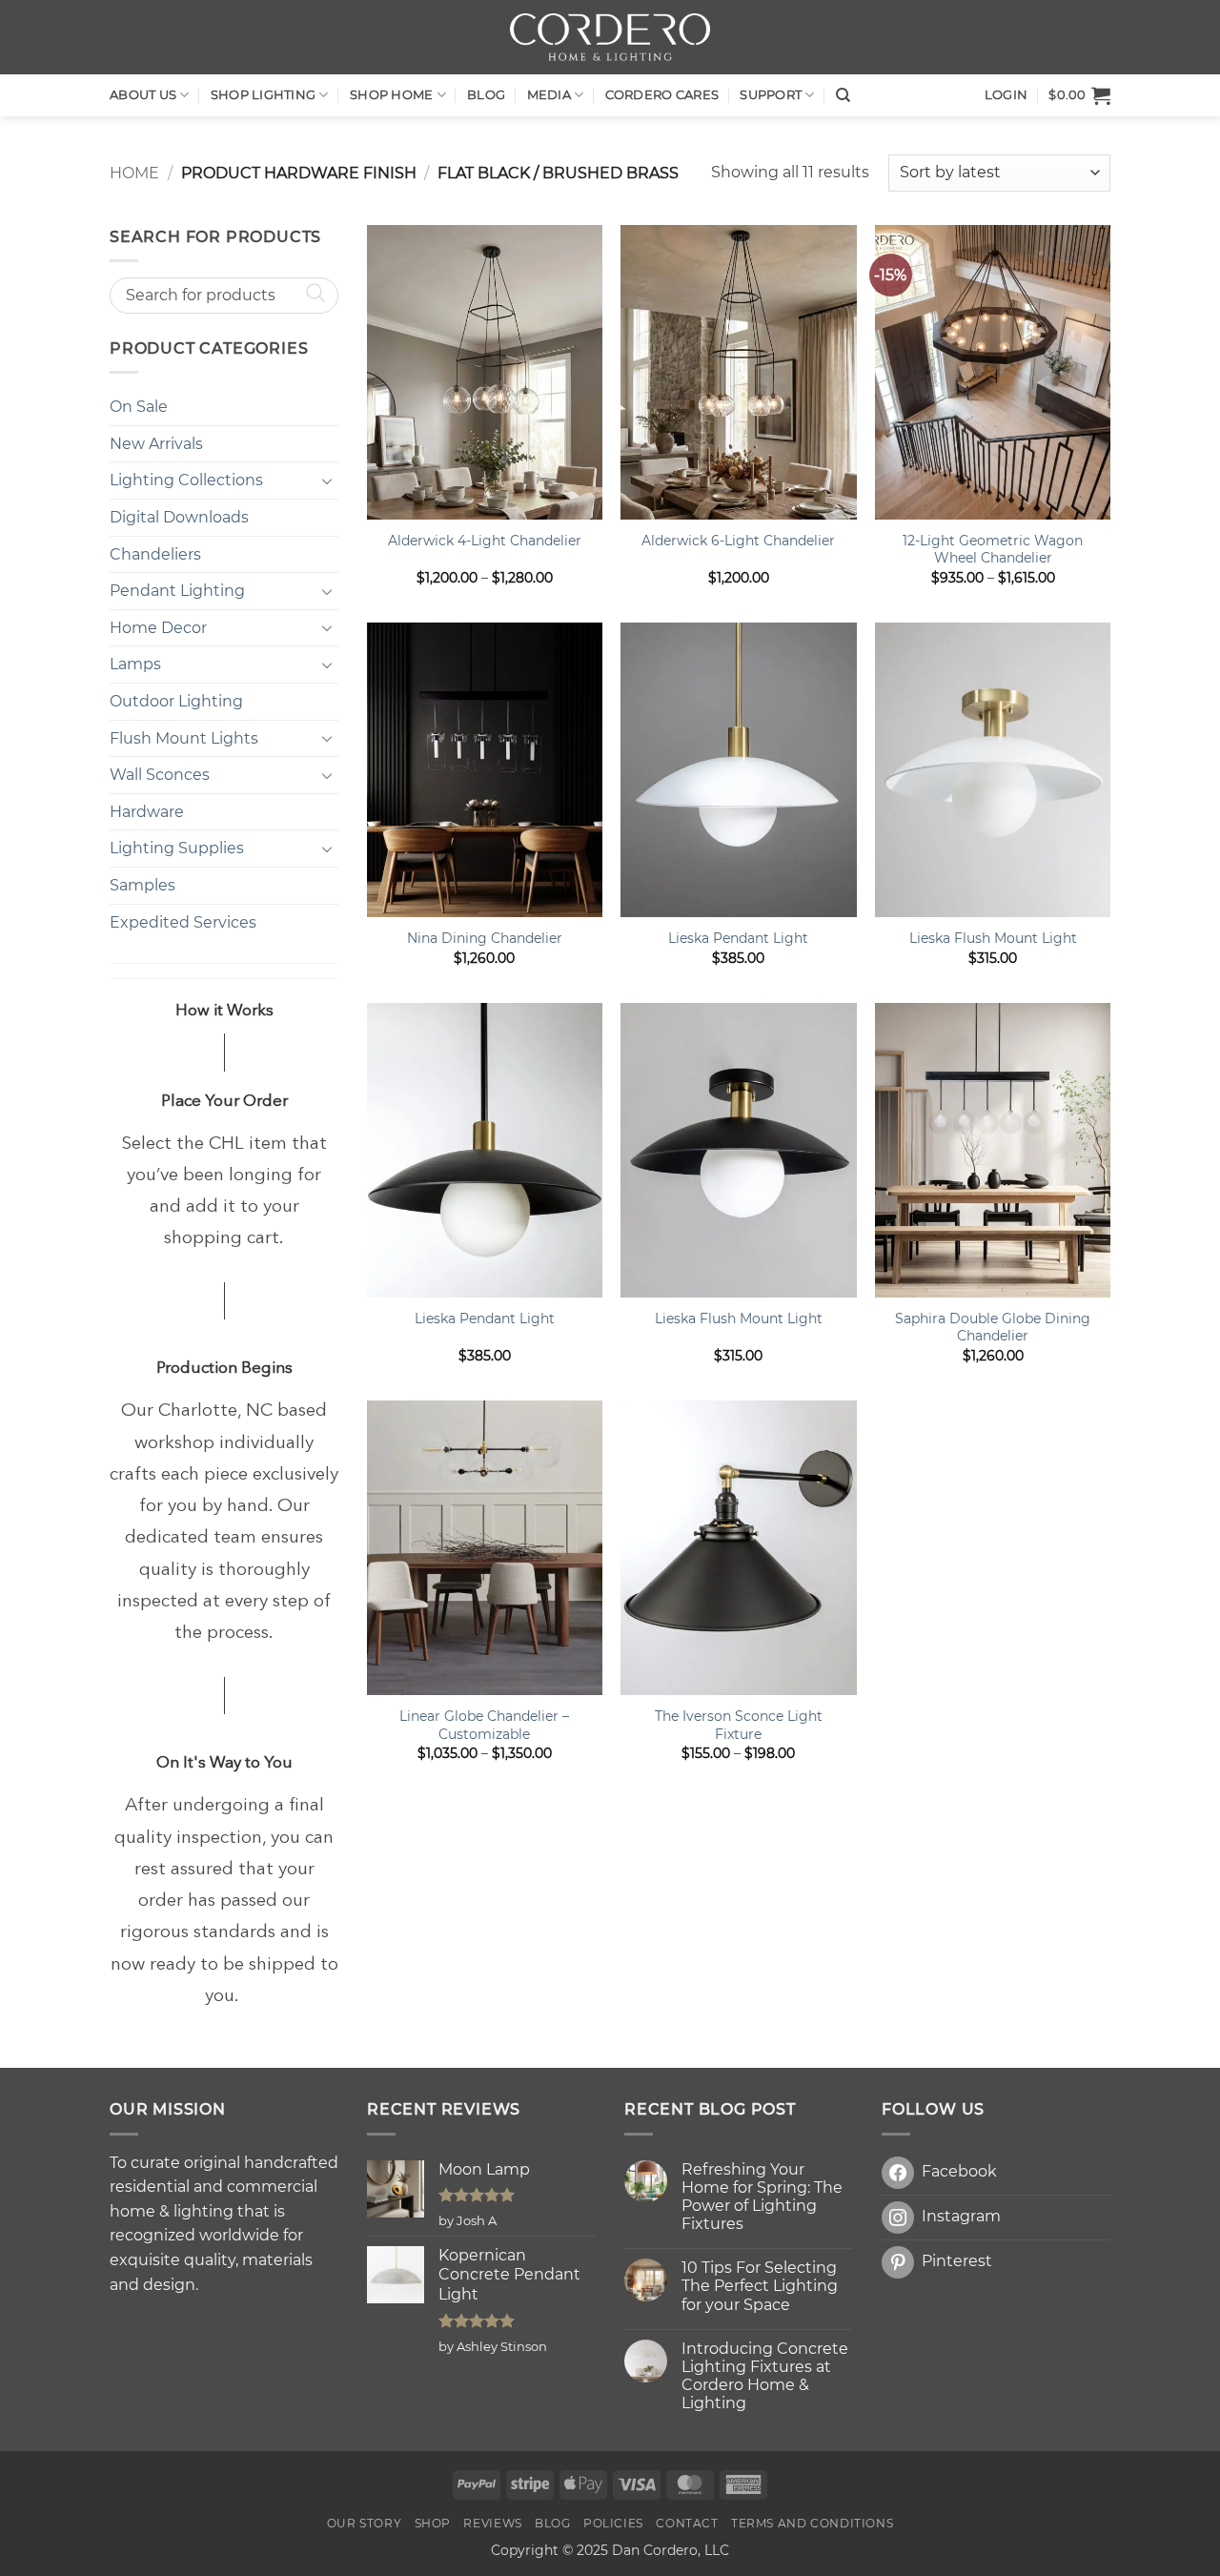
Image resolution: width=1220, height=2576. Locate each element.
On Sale (139, 407)
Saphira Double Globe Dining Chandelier (993, 1328)
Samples (142, 885)
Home (134, 173)
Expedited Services (183, 922)
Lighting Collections (186, 480)
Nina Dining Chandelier (485, 938)
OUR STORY (365, 2523)
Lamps (135, 664)
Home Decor (158, 628)
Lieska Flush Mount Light (993, 938)
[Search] (843, 95)
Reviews (492, 2523)
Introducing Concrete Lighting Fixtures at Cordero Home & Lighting (765, 2376)
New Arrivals (156, 444)
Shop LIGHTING (263, 95)
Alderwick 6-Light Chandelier (738, 541)
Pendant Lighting (177, 591)
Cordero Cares (662, 95)
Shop (433, 2523)
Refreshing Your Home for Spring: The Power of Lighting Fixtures (762, 2197)
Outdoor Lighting (176, 701)
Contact (687, 2523)
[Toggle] (327, 480)
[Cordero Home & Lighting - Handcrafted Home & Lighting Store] (610, 37)
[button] (1079, 95)
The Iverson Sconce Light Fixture (739, 1725)
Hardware (147, 812)
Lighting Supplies (177, 848)
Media (549, 95)
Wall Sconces (160, 775)
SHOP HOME (391, 95)
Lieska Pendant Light (738, 938)
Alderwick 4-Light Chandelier (485, 541)
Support (771, 95)
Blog (486, 95)
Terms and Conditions (812, 2523)
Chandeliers (155, 554)
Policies (613, 2523)
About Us (143, 95)
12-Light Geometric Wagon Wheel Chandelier (993, 550)
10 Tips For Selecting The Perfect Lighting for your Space (760, 2286)
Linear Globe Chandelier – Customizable (484, 1725)
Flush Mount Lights (184, 738)
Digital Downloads (179, 517)
